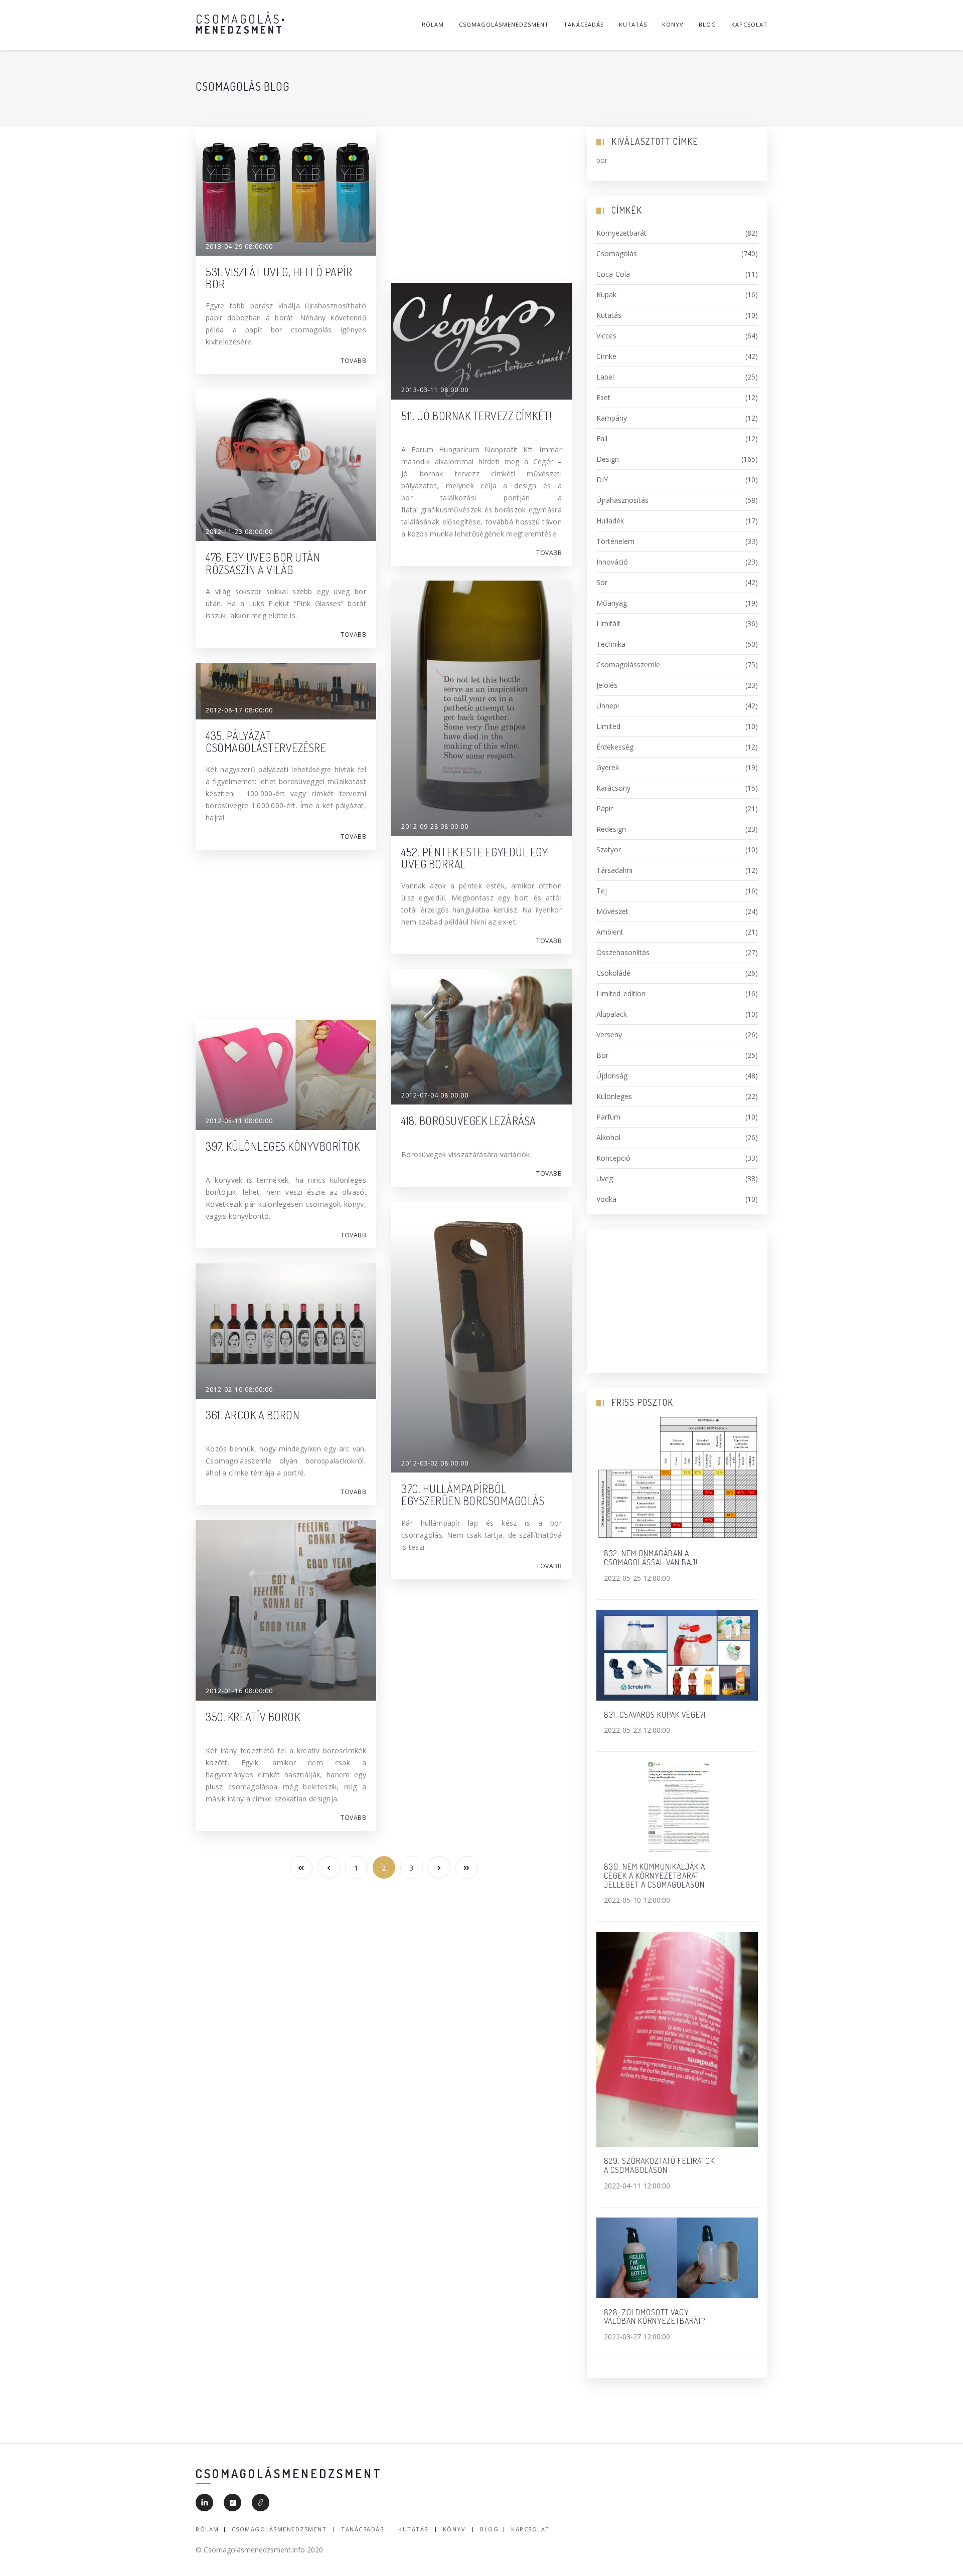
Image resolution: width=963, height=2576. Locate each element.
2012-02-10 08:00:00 (239, 1390)
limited (677, 726)
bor (677, 1055)
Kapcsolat (749, 24)
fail (677, 438)
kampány (677, 418)
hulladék (677, 521)
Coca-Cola (677, 274)
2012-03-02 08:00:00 (435, 1463)
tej (677, 891)
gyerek (677, 767)
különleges (677, 1096)
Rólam (433, 24)
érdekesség (677, 747)
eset (677, 397)
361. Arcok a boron (253, 1415)
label (677, 377)
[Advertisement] (481, 198)
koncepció (677, 1158)
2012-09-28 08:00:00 (435, 826)
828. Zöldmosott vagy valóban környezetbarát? (655, 2317)
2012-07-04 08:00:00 (435, 1095)
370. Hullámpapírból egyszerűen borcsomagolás (473, 1495)
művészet (677, 911)
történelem (677, 541)
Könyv (673, 24)
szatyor (677, 850)
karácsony (677, 788)
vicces (677, 336)
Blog (707, 24)
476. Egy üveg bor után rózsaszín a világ (263, 563)
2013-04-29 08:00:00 (239, 246)
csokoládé (677, 973)
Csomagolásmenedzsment (504, 24)
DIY (677, 480)
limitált (677, 623)
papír (677, 808)
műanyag (677, 603)
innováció (677, 562)
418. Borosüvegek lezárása (469, 1121)
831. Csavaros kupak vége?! (655, 1715)
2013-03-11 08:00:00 (435, 390)
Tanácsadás (584, 24)
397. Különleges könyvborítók (283, 1146)
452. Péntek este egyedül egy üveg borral (474, 858)
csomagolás (677, 253)
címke (677, 356)
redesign (677, 829)
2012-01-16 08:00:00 (239, 1691)
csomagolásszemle (677, 665)
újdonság (677, 1076)
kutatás (677, 315)
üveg (677, 1178)
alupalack (677, 1014)
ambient (677, 932)
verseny (677, 1035)
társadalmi (677, 870)
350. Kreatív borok (253, 1717)
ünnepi (677, 706)
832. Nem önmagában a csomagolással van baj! (651, 1558)
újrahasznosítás (677, 500)
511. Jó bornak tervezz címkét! (476, 416)
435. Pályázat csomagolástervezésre (266, 742)
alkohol (677, 1137)
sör (677, 582)
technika (677, 644)
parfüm (677, 1117)
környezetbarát (677, 233)
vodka (677, 1199)
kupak (677, 295)
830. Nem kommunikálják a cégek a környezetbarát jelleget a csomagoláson (655, 1875)
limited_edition (677, 993)
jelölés (677, 685)
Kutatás (633, 24)
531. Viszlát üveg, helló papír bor (279, 278)
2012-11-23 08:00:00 (239, 532)
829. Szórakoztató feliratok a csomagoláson (659, 2165)
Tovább (353, 361)
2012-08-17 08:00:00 (239, 710)
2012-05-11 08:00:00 (239, 1121)
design (677, 459)
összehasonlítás (677, 952)
